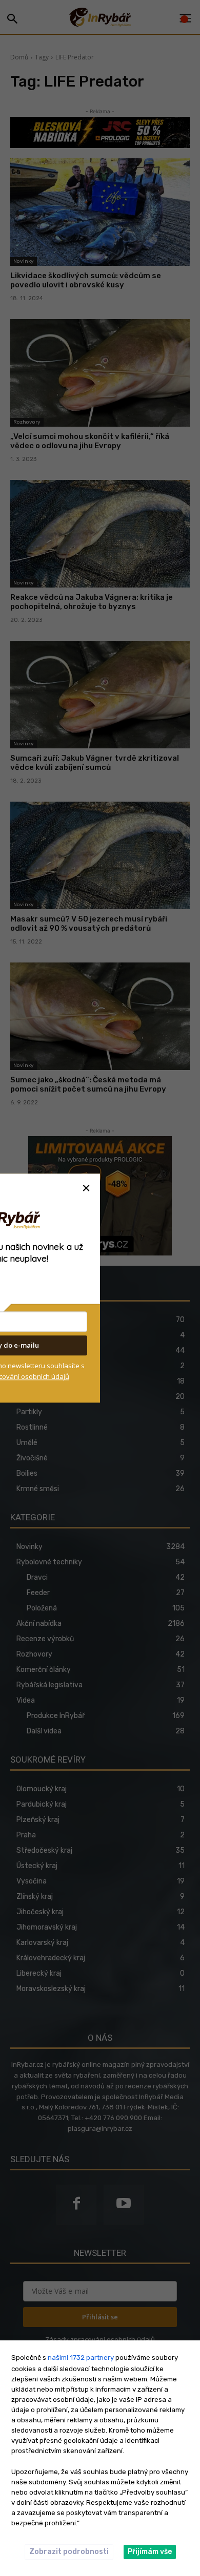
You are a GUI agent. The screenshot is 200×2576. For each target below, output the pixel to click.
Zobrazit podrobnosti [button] (69, 2552)
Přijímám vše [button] (150, 2552)
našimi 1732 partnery (81, 2358)
